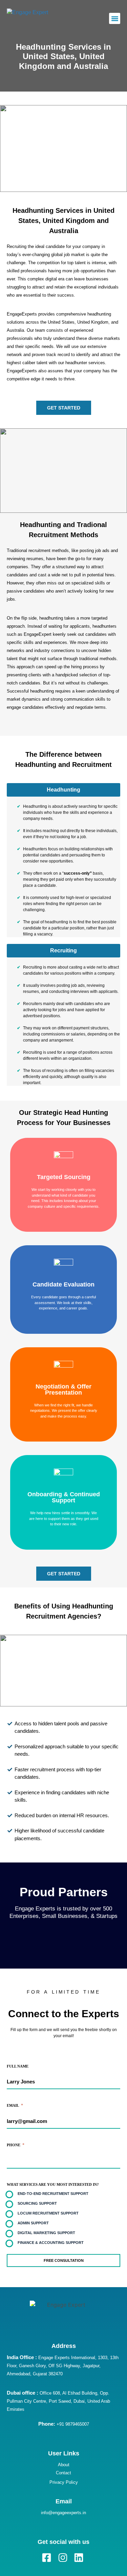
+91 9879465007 (64, 2424)
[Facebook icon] (48, 2558)
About (64, 2465)
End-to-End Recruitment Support (53, 2194)
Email (15, 2105)
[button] (115, 18)
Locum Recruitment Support (48, 2213)
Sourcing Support (37, 2203)
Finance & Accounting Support (51, 2243)
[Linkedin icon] (79, 2558)
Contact (63, 2473)
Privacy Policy (64, 2482)
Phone (16, 2145)
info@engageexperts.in (63, 2513)
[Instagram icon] (63, 2558)
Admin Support (33, 2223)
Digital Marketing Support (46, 2233)
